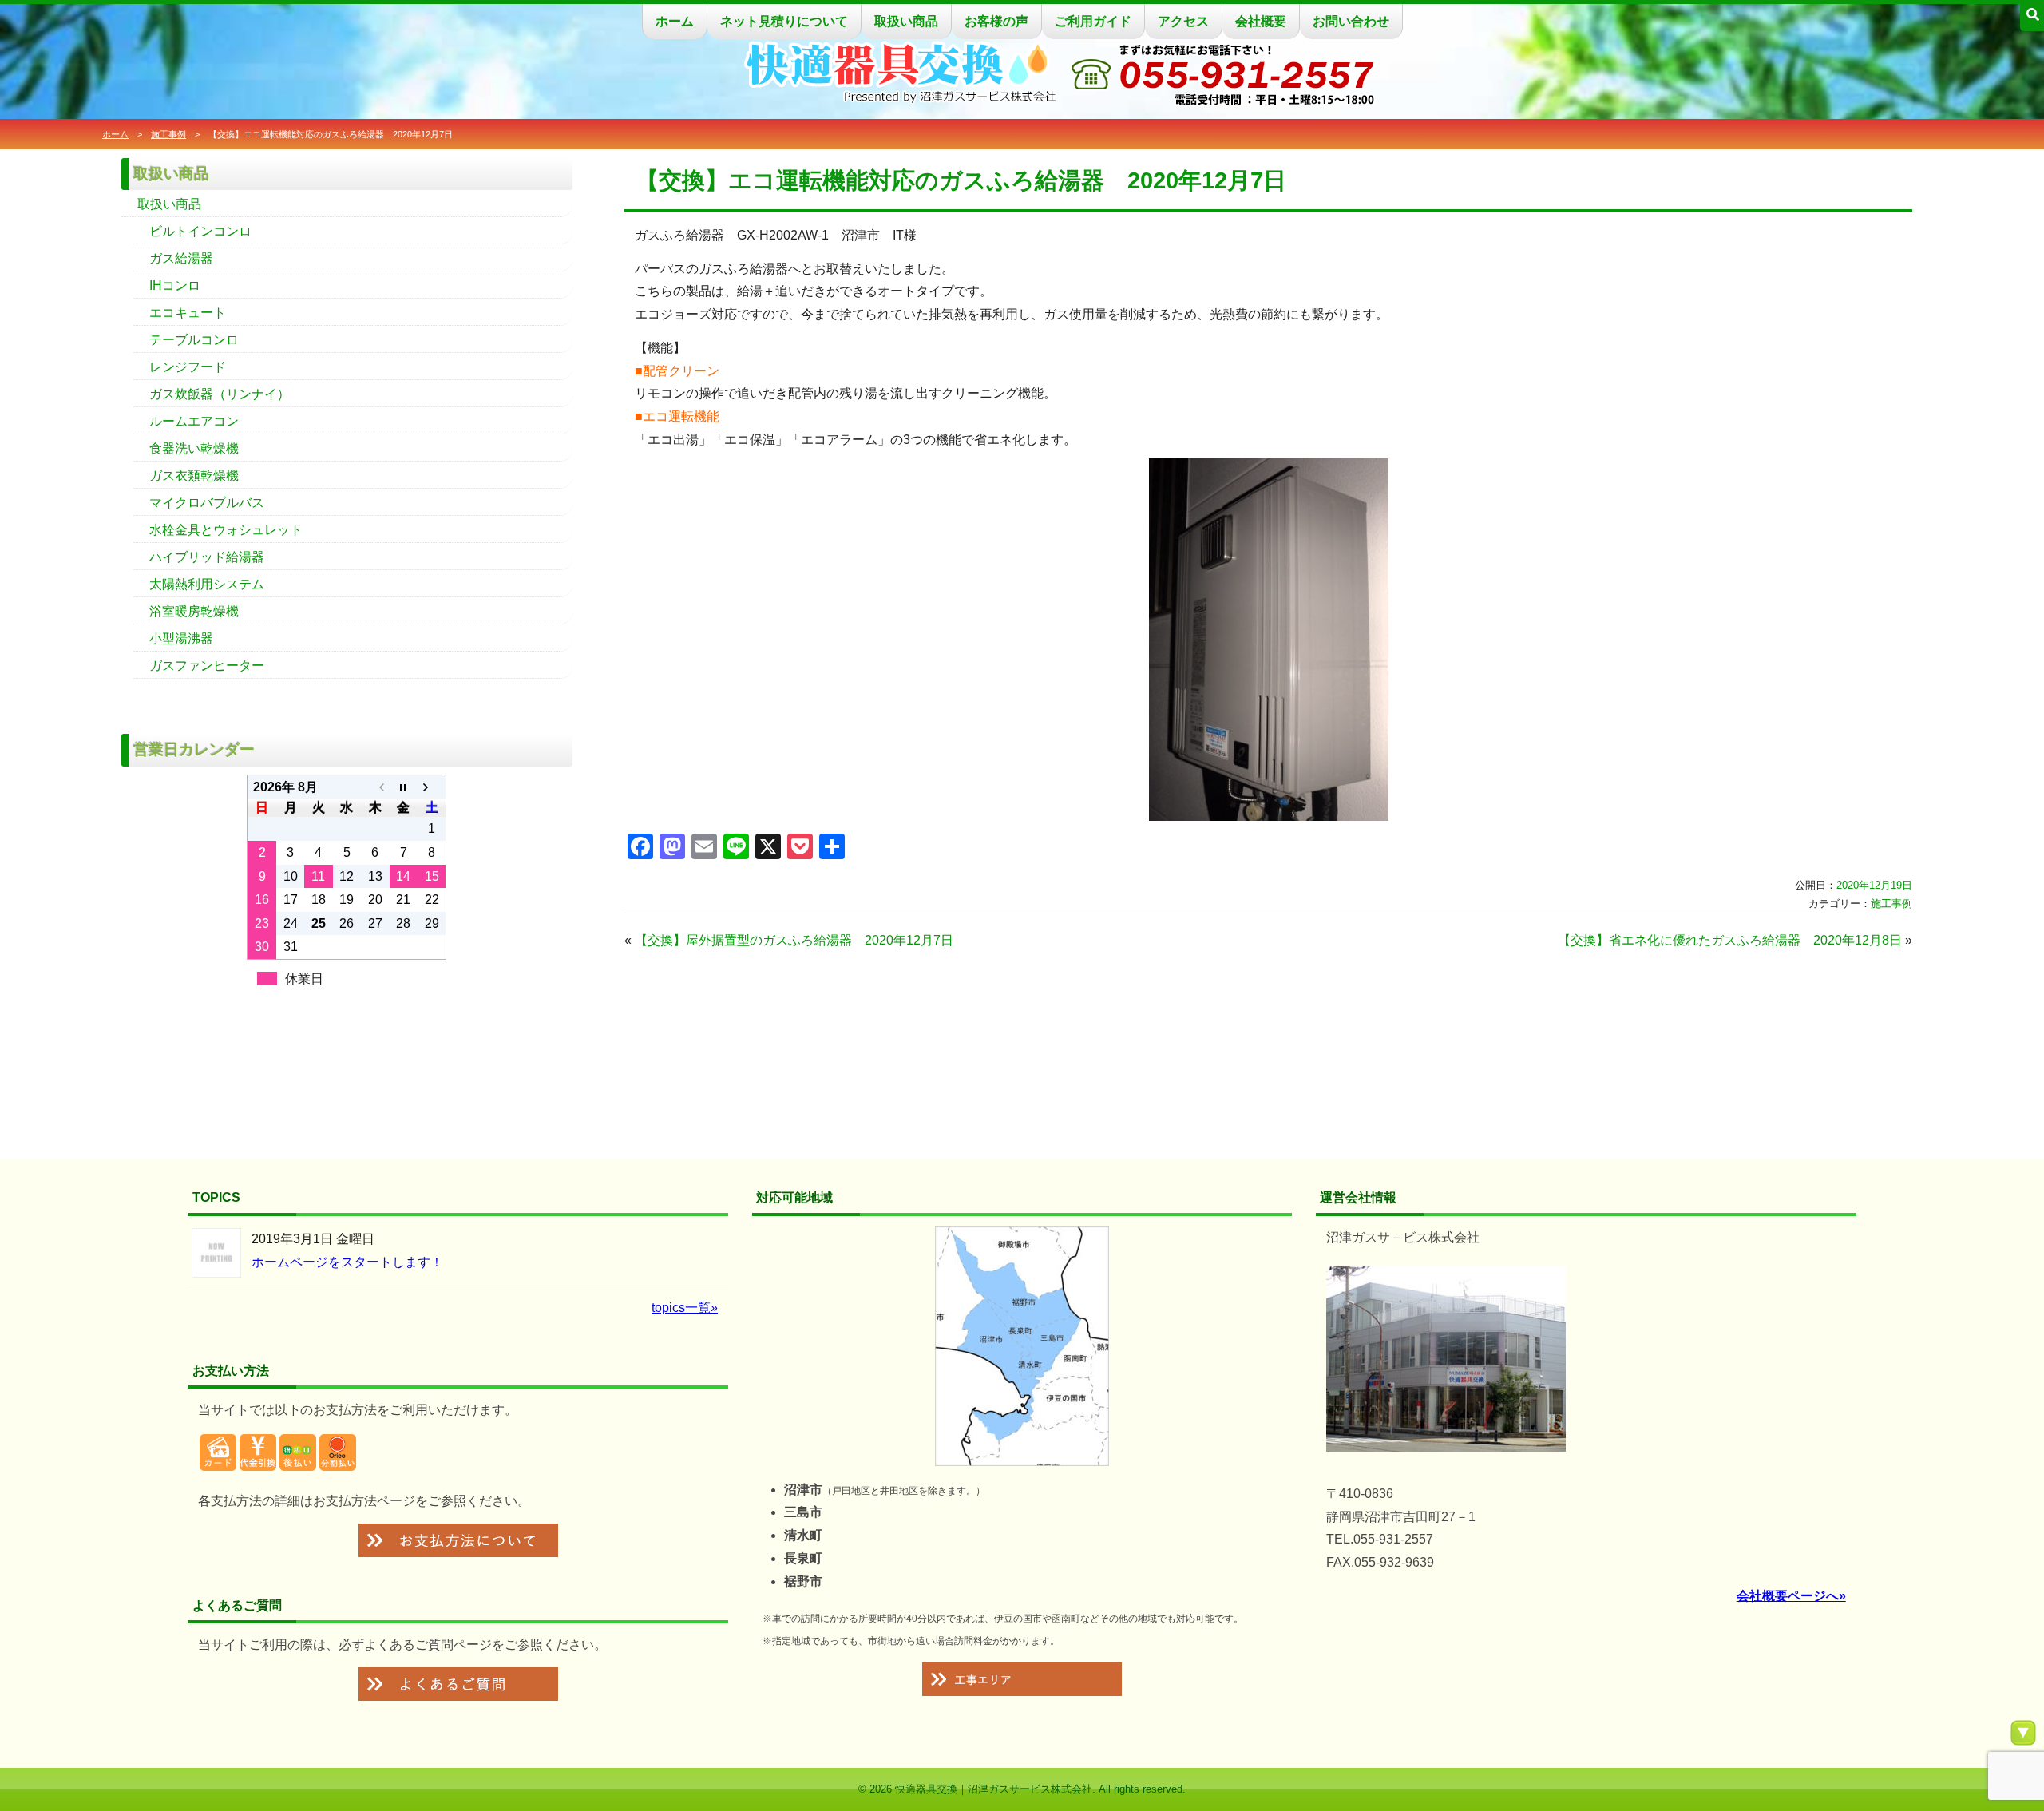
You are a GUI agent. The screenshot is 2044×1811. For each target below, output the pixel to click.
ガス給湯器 (181, 258)
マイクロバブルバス (207, 503)
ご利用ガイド (1093, 21)
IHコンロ (175, 285)
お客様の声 (996, 21)
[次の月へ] (432, 787)
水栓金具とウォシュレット (226, 530)
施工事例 (168, 134)
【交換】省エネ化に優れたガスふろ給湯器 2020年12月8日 (1730, 940)
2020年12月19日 (1874, 885)
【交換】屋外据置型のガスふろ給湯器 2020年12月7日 (794, 940)
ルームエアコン (194, 421)
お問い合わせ (1351, 21)
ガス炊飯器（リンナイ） (220, 394)
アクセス (1183, 21)
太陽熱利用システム (207, 584)
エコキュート (188, 313)
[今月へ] (404, 787)
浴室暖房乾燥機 (194, 611)
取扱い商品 (906, 21)
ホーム (675, 21)
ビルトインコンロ (200, 231)
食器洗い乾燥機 (194, 448)
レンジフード (188, 367)
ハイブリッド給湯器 (207, 557)
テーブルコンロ (194, 340)
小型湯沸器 (181, 638)
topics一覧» (685, 1308)
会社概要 (1261, 21)
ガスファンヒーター (207, 666)
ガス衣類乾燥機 (194, 476)
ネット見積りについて (784, 21)
